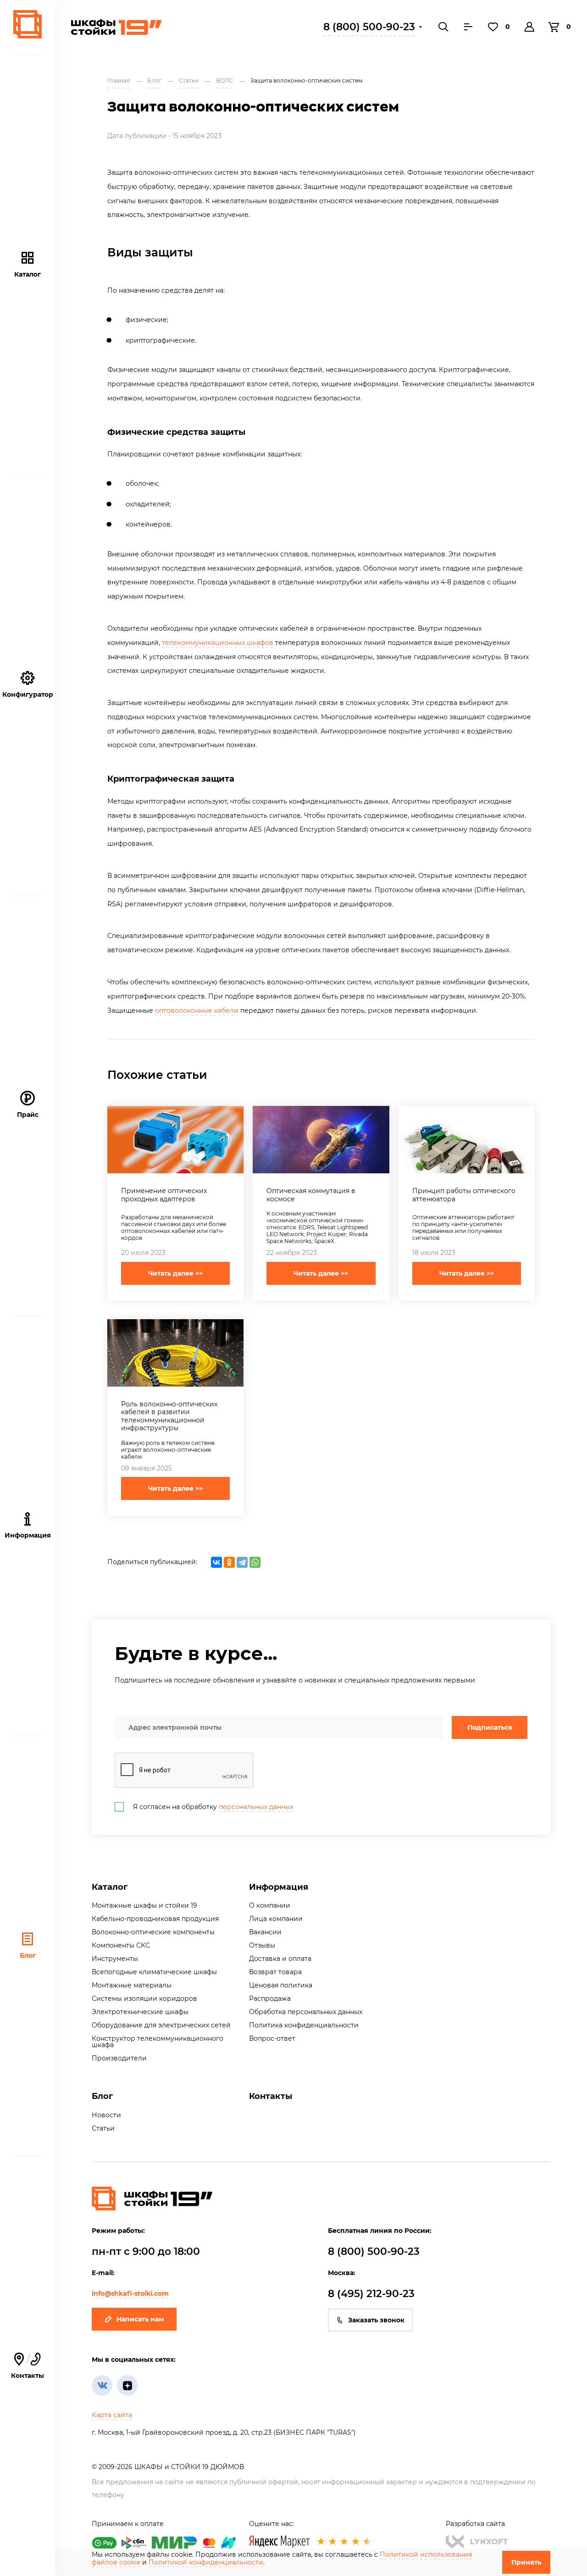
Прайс (28, 1115)
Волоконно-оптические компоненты (153, 1932)
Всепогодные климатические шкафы (154, 1972)
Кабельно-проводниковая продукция (155, 1919)
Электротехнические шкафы (140, 2012)
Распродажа (270, 1999)
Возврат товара (275, 1972)
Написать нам (140, 2319)
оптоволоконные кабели (197, 1010)
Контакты (28, 2366)
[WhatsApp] (255, 1562)
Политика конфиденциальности (304, 2025)
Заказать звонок (376, 2320)
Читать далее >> (175, 1273)
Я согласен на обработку (213, 1807)
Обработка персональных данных (306, 2012)
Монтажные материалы (132, 1985)
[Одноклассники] (229, 1562)
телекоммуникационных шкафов (218, 643)
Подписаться (490, 1727)
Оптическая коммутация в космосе (311, 1195)
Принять (526, 2562)
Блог (28, 1955)
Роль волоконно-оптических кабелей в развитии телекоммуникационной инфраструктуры (169, 1416)
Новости (106, 2115)
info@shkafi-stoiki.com (130, 2293)
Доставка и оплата (280, 1959)
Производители (119, 2058)
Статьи (103, 2128)
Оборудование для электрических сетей (161, 2025)
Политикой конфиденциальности (206, 2562)
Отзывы (262, 1945)
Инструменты (115, 1959)
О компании (270, 1905)
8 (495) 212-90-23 (371, 2294)
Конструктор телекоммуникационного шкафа (158, 2042)
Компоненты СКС (121, 1945)
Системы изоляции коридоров (144, 1999)
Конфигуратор (28, 694)
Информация (279, 1887)
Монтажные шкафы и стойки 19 (144, 1905)
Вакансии (265, 1932)
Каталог (28, 274)
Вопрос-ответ (272, 2038)
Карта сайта (112, 2415)
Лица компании (276, 1919)
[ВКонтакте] (216, 1562)
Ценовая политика (281, 1985)
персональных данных (256, 1807)
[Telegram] (242, 1562)
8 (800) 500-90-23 (369, 27)
